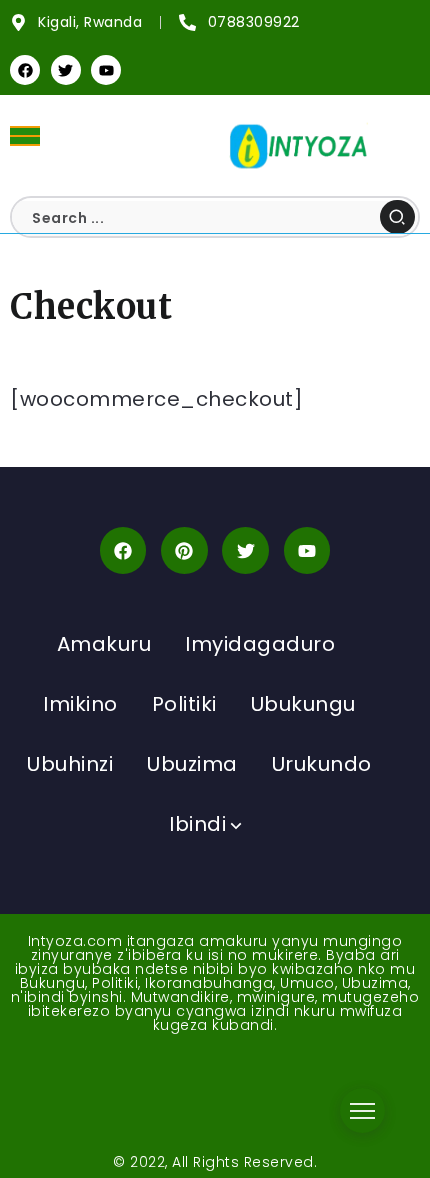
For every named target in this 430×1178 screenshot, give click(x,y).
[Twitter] (66, 70)
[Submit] (397, 217)
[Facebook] (25, 70)
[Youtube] (106, 70)
